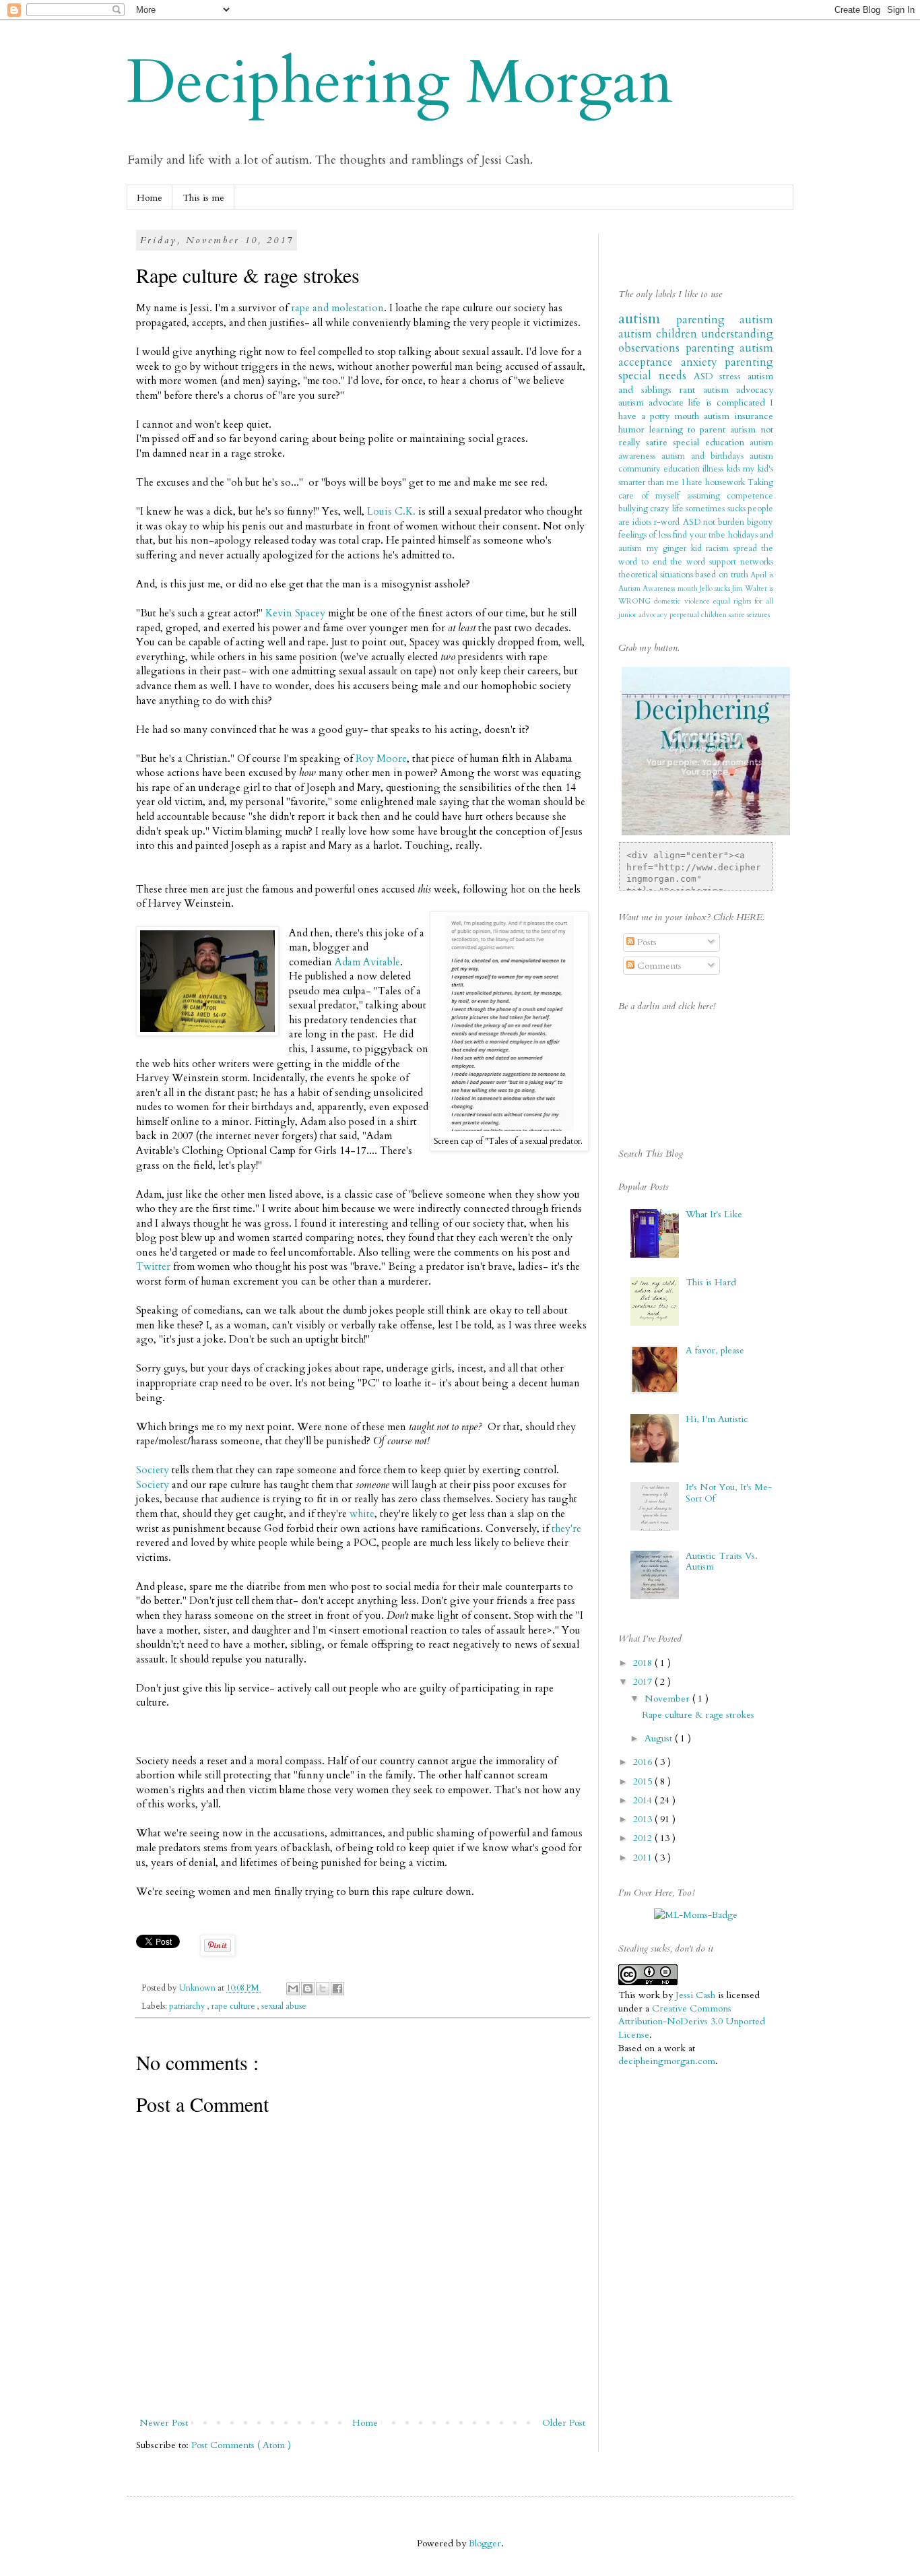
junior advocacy (644, 615)
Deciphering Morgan (400, 83)
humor (634, 429)
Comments (658, 966)
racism (720, 549)
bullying (634, 509)
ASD (707, 376)
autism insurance (738, 416)
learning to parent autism (705, 429)
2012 (644, 1838)
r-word (668, 522)
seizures (758, 615)
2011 (644, 1858)
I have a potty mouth (696, 409)
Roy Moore (381, 759)
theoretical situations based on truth (684, 575)
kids (735, 469)
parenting (713, 348)
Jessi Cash (695, 1995)
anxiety (703, 362)
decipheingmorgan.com (667, 2061)
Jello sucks (716, 588)
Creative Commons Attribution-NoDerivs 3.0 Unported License (692, 2022)
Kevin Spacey (295, 613)
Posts (646, 942)
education (683, 469)
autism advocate (653, 402)
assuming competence (730, 496)
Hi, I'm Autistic (717, 1419)
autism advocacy (738, 390)
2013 (644, 1819)
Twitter (153, 1267)
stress (733, 376)
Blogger (485, 2543)
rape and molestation (337, 308)
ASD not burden (715, 522)
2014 (644, 1800)
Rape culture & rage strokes (698, 1715)
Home (150, 198)
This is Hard (711, 1282)
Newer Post (164, 2423)
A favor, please (715, 1350)
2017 (644, 1682)
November (668, 1699)
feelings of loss (646, 535)
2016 (644, 1762)
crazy (661, 509)
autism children (660, 334)
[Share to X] (323, 1989)
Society (154, 1470)
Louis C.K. (391, 512)
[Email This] (293, 1989)
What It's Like (714, 1214)
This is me (203, 198)
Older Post (564, 2423)
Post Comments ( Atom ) (241, 2445)
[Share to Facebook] (337, 1989)
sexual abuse (284, 2006)
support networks (741, 562)
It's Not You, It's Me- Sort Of (729, 1493)
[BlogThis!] (308, 1989)
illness (714, 469)
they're (566, 1529)
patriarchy (188, 2006)
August (660, 1738)
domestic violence (684, 601)
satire (738, 615)
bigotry (760, 522)
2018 (644, 1663)
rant (691, 390)
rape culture (234, 2006)
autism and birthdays (705, 456)
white (362, 1514)
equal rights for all (743, 601)
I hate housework (715, 483)
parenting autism (725, 320)
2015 (644, 1781)
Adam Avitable (367, 962)
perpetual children (699, 615)
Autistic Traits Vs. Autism (722, 1561)
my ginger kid (677, 549)
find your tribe (700, 535)
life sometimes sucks (710, 509)
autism (647, 319)
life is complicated (729, 402)
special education (711, 442)
